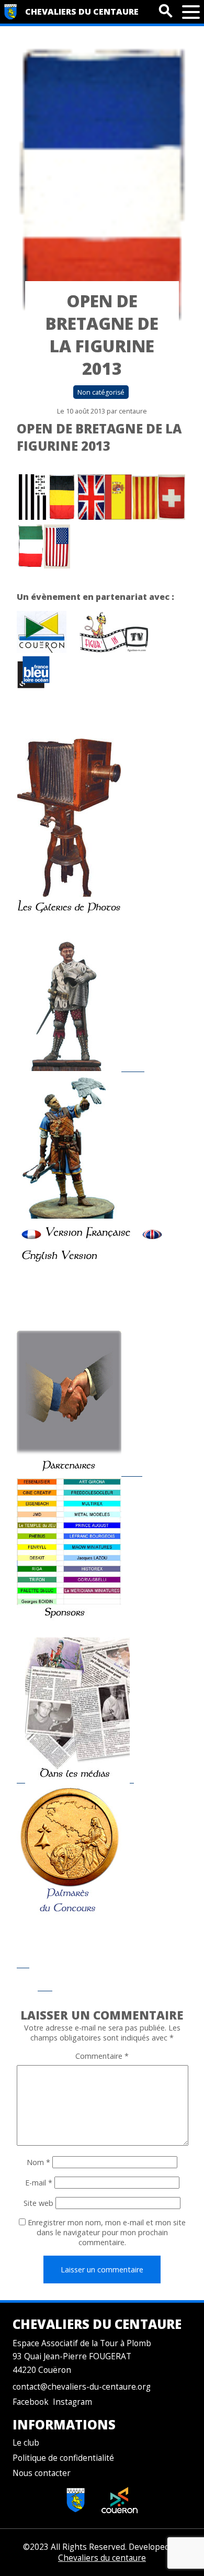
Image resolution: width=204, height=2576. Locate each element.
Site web (38, 2203)
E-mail (39, 2183)
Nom (38, 2162)
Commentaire (102, 2056)
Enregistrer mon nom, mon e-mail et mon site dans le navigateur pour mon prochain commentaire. (107, 2232)
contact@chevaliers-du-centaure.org (82, 2387)
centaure (133, 411)
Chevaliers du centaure (82, 12)
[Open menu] (191, 12)
